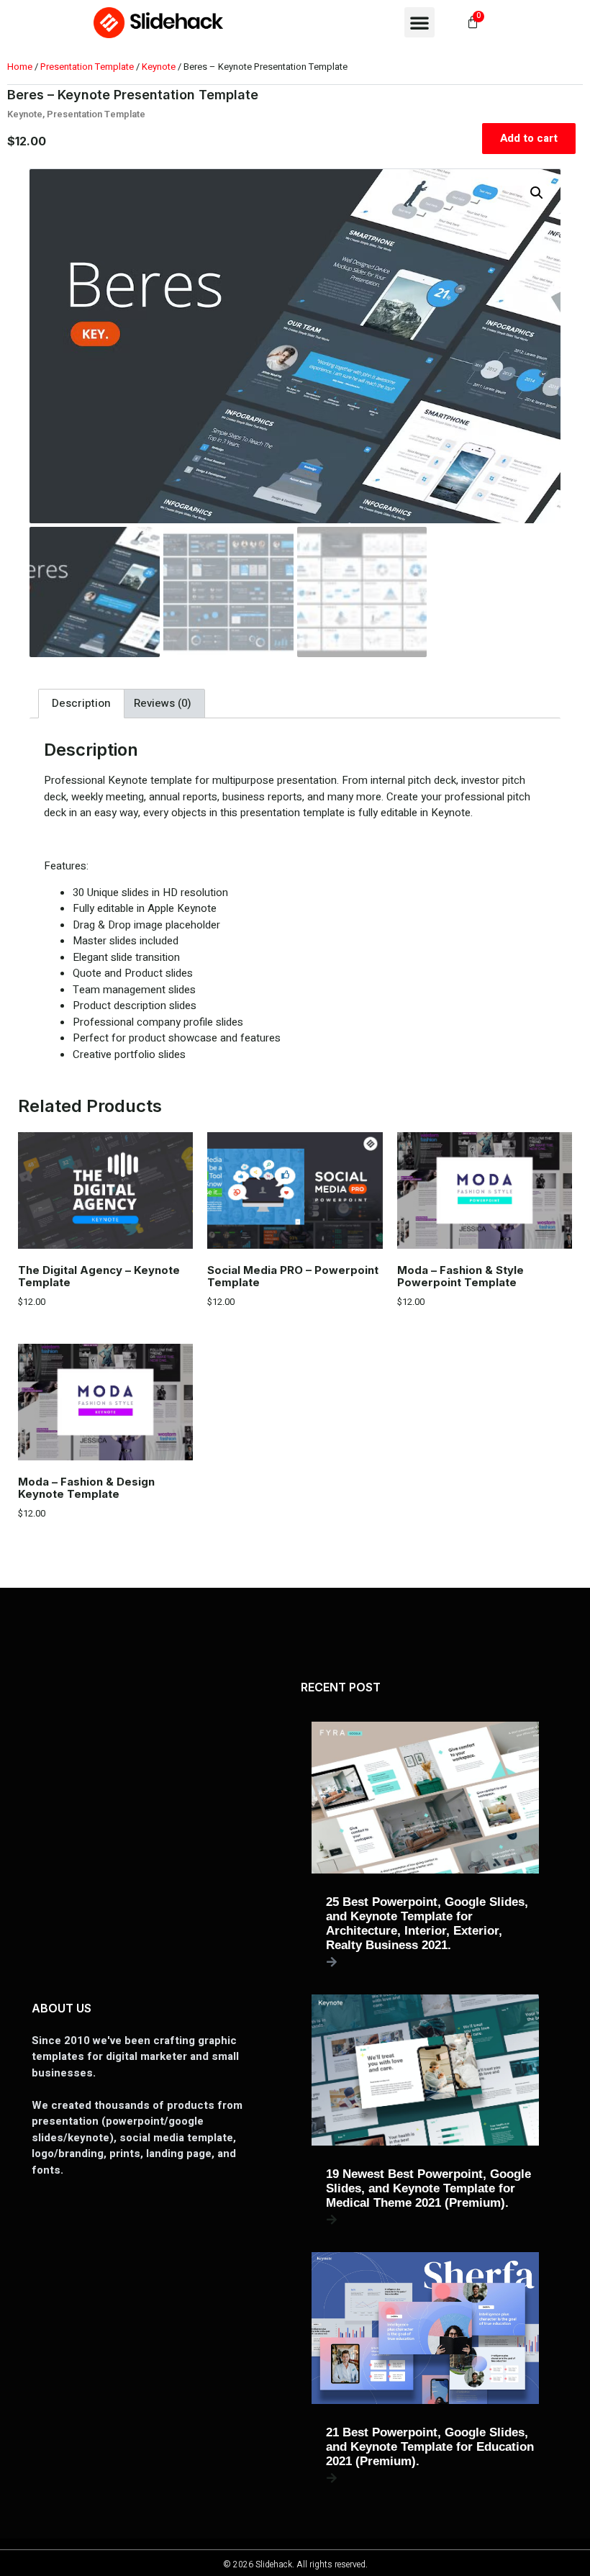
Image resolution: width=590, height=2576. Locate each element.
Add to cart (529, 138)
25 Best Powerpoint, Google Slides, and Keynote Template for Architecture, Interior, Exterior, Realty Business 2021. (427, 1924)
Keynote (159, 67)
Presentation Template (87, 67)
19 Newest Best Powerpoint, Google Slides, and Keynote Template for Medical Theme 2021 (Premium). (428, 2188)
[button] (419, 22)
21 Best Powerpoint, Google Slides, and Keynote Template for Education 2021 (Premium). (430, 2447)
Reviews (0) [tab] (163, 703)
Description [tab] (81, 703)
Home (20, 67)
